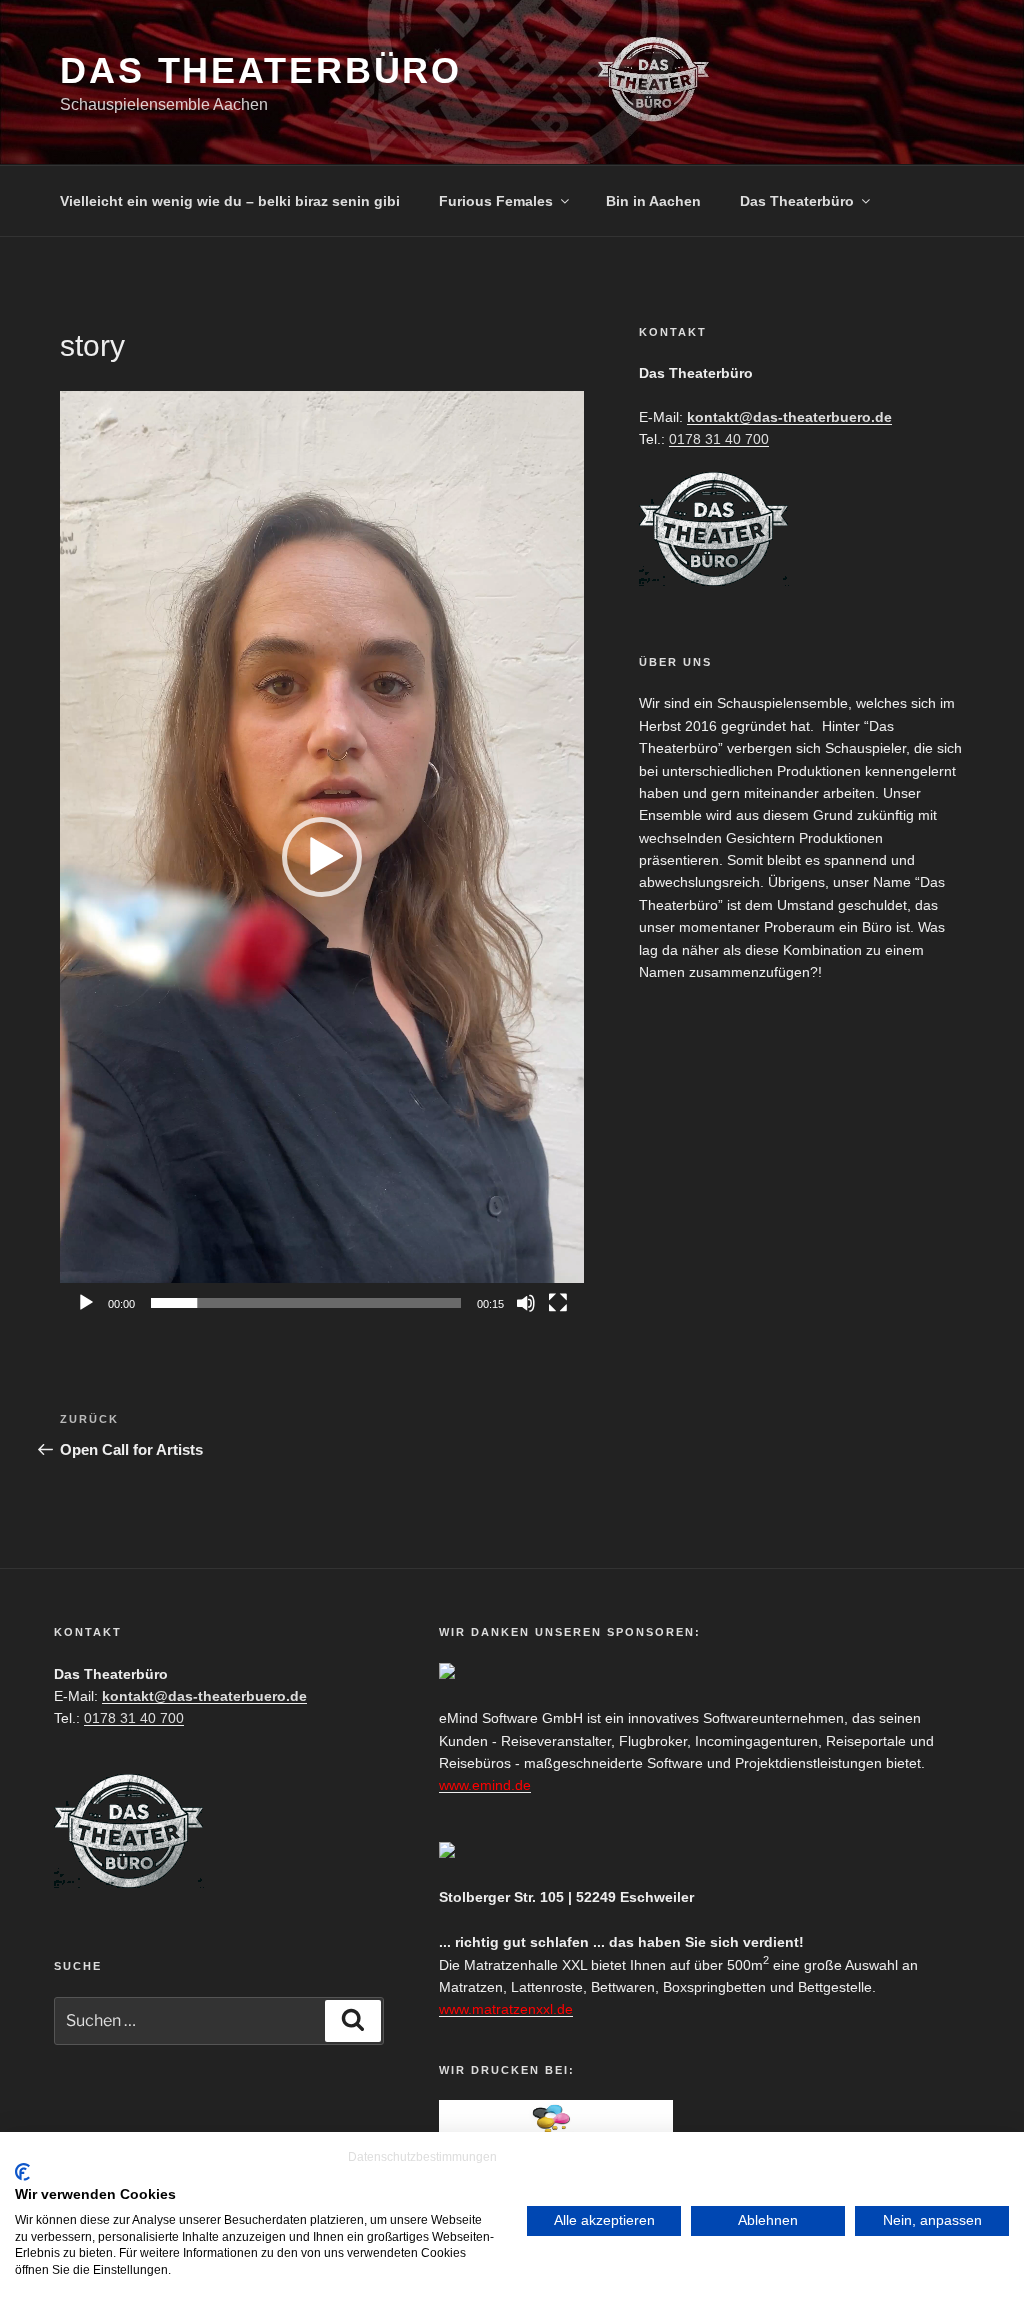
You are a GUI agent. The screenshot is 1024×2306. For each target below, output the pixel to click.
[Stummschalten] (526, 1303)
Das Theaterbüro (261, 70)
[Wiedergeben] (86, 1303)
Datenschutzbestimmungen (422, 2157)
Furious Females (496, 201)
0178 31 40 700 (719, 439)
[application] (322, 857)
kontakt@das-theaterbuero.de (789, 417)
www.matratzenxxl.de (506, 2009)
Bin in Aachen (653, 201)
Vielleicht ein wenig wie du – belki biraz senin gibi (230, 201)
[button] (322, 857)
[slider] (306, 1303)
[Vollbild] (558, 1303)
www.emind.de (485, 1785)
